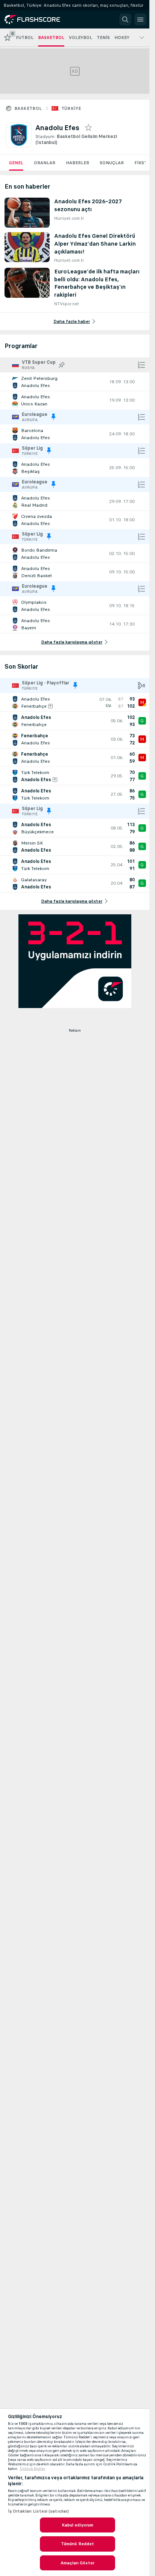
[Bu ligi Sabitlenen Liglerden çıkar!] (53, 417)
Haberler (77, 163)
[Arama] (125, 20)
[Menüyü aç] (140, 20)
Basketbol (28, 108)
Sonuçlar (112, 163)
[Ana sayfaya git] (38, 20)
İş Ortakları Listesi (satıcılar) (39, 2511)
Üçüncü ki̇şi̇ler (33, 2469)
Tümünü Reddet (78, 2544)
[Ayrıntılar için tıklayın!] (75, 382)
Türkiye (71, 108)
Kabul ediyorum (78, 2525)
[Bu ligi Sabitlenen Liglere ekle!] (62, 365)
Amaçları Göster (77, 2563)
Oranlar (45, 163)
